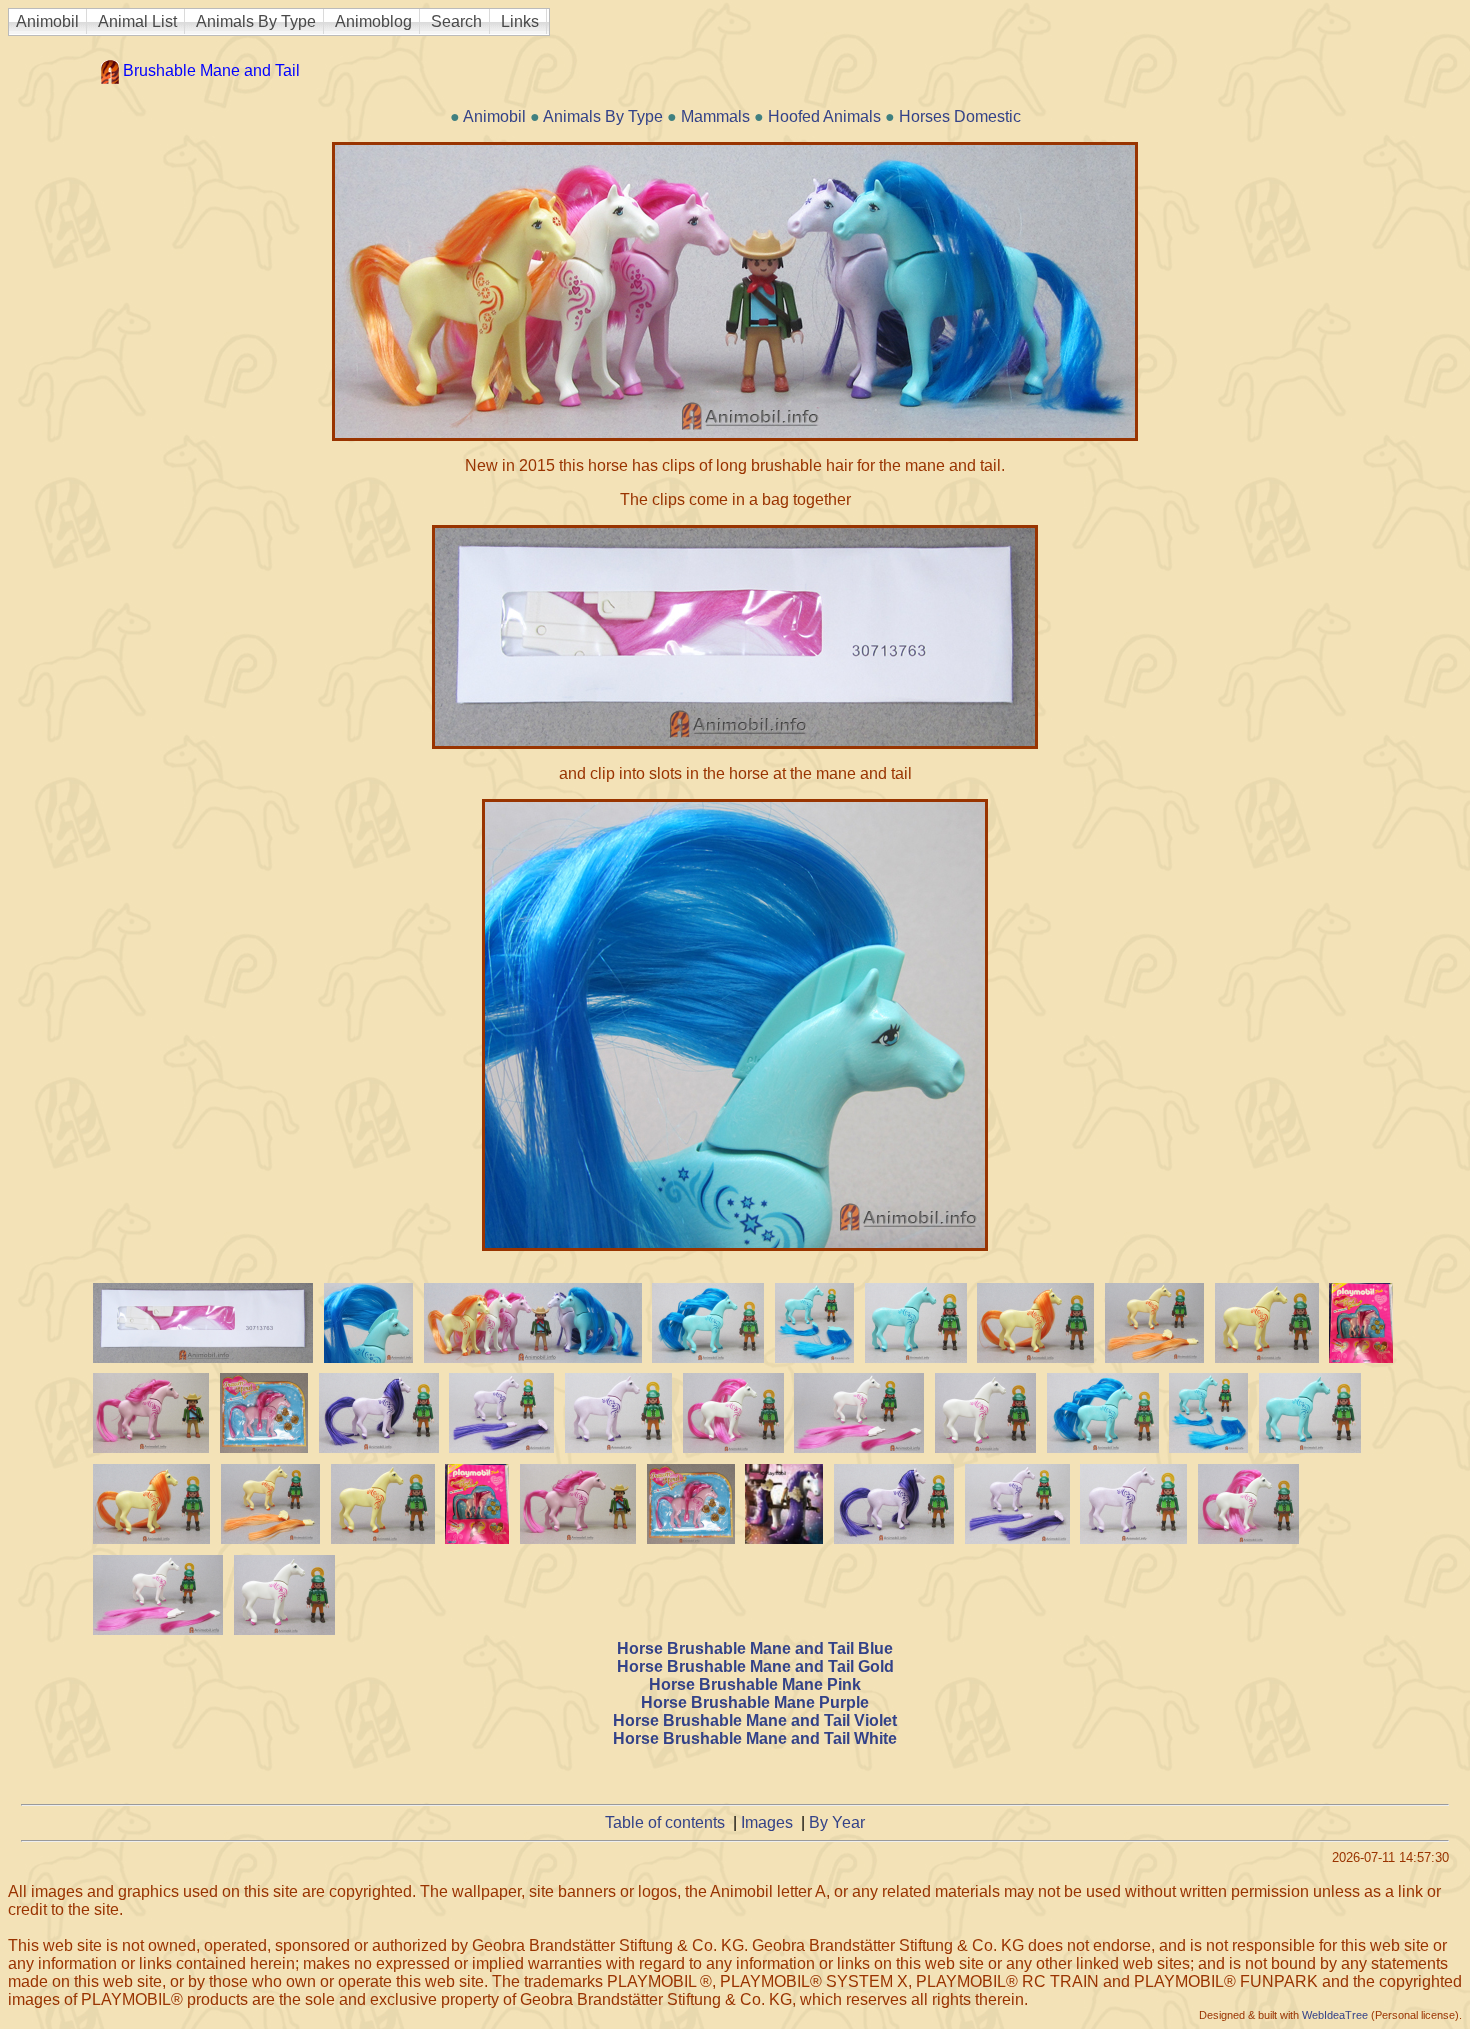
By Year (837, 1822)
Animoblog (373, 21)
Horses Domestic (960, 116)
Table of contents (665, 1822)
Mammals (715, 116)
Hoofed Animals (824, 116)
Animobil (47, 21)
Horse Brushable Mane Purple (755, 1702)
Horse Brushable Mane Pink (755, 1684)
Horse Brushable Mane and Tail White (755, 1738)
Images (767, 1822)
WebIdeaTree (1335, 2015)
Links (520, 21)
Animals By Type (256, 21)
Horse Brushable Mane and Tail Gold (755, 1666)
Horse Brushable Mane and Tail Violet (755, 1720)
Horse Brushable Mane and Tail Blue (755, 1648)
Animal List (137, 21)
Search (456, 21)
